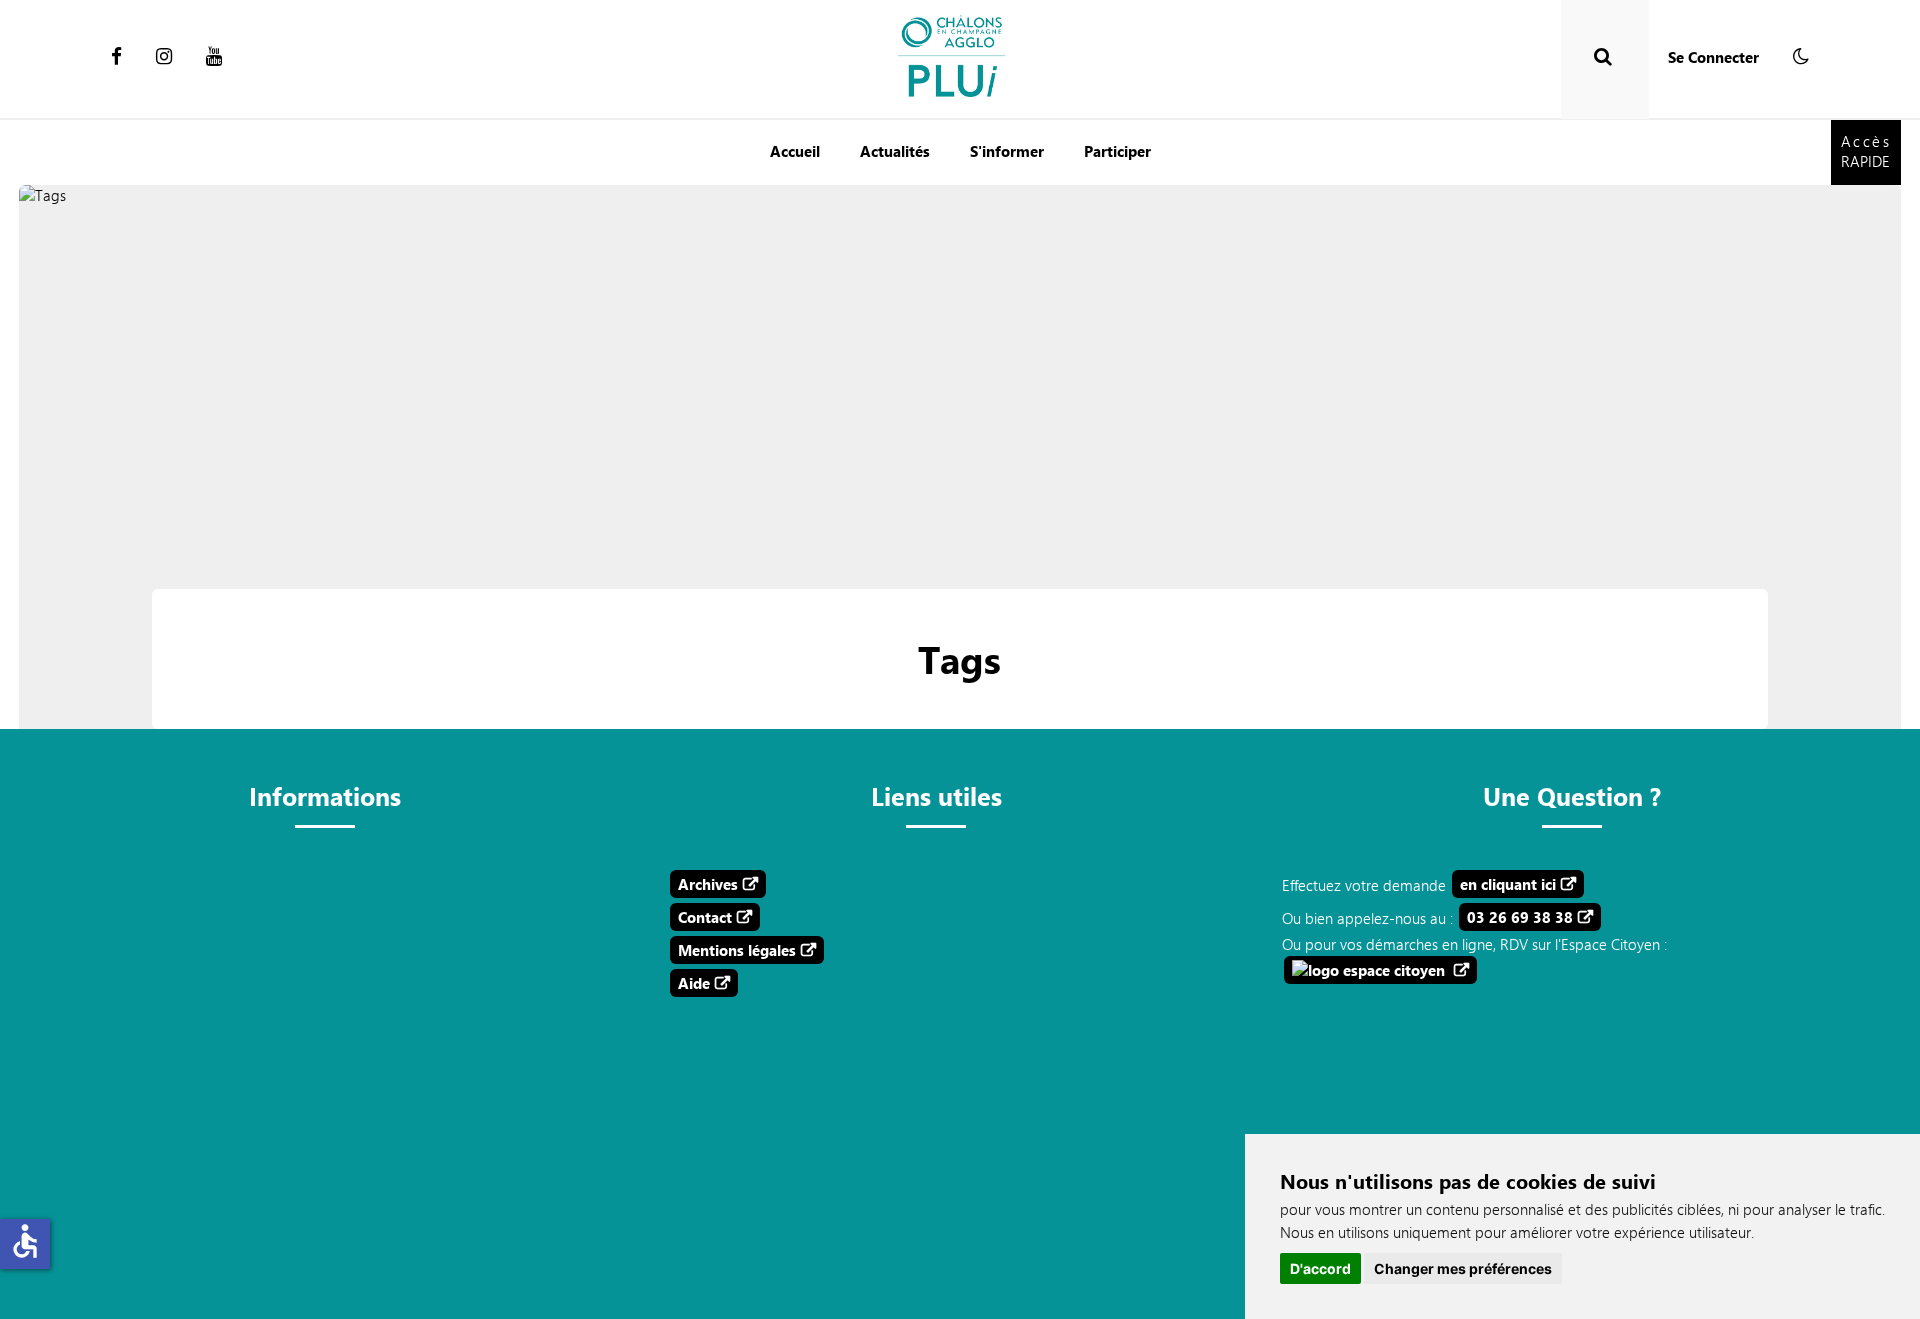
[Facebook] (116, 57)
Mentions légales (737, 950)
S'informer (1007, 151)
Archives (708, 884)
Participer (1117, 151)
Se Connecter (1713, 57)
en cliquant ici (1508, 884)
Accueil (795, 151)
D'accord (1320, 1268)
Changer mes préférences (1463, 1268)
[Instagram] (164, 57)
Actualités (895, 151)
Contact (705, 917)
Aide (694, 983)
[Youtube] (214, 57)
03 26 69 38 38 (1520, 917)
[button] (1801, 57)
